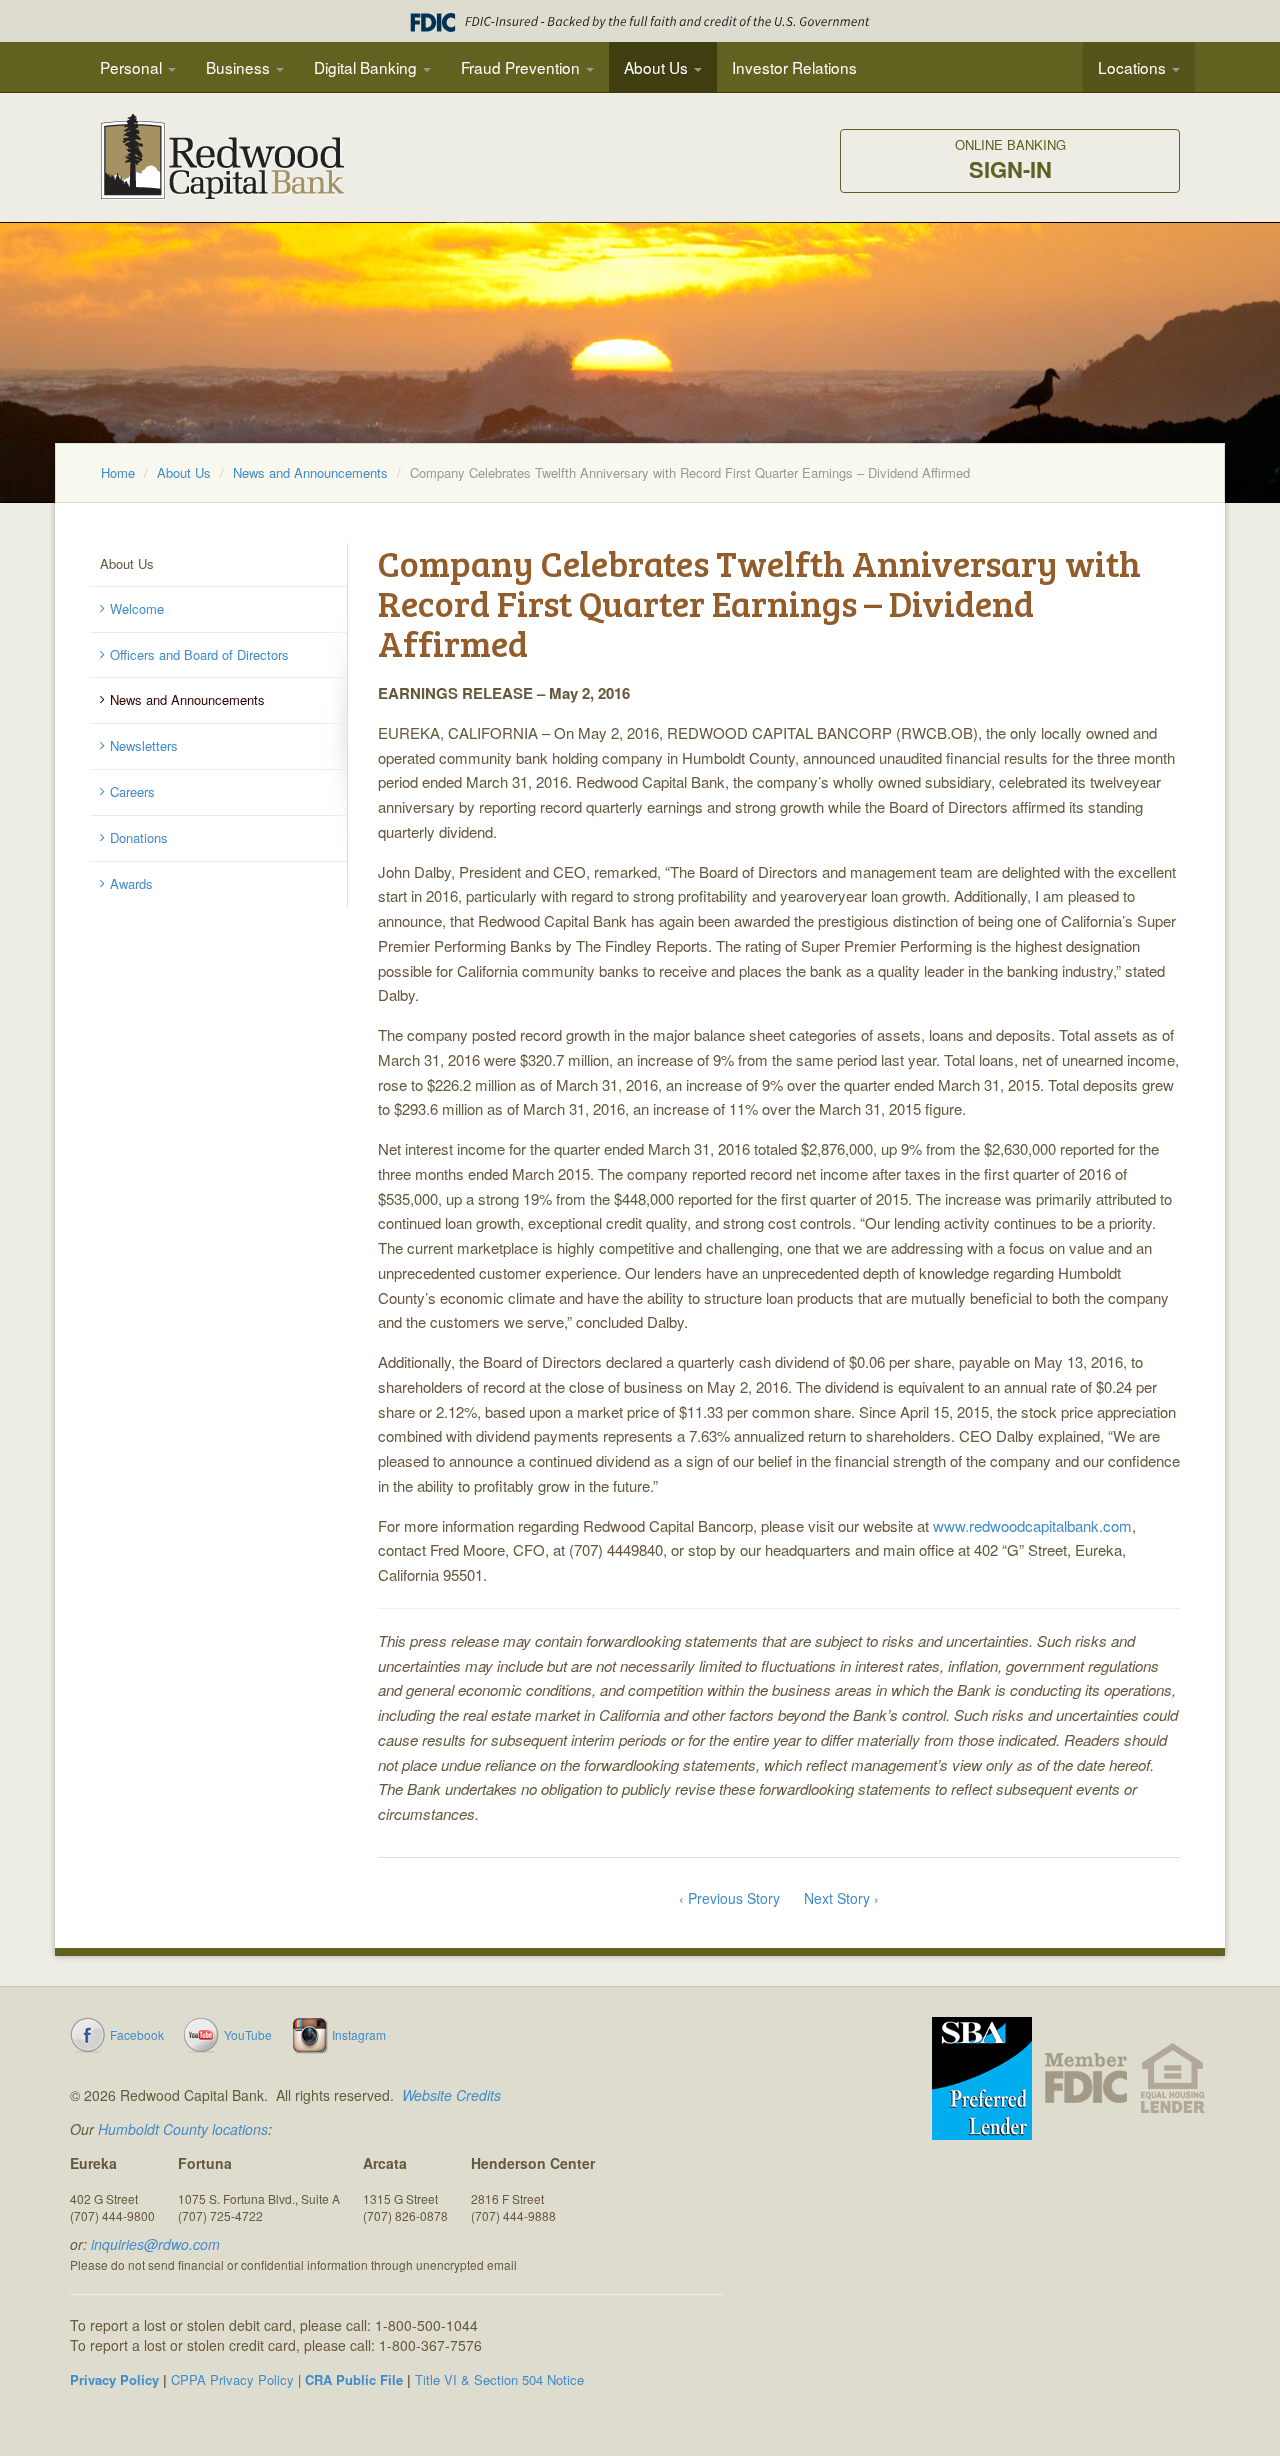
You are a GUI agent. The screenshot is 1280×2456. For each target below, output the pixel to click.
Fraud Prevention (522, 67)
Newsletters (144, 745)
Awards (131, 883)
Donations (139, 837)
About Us (658, 67)
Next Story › (841, 1898)
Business (240, 67)
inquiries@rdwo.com (155, 2244)
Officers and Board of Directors (199, 654)
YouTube (248, 2034)
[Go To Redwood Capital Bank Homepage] (223, 165)
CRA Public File (354, 2379)
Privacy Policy (114, 2379)
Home (118, 472)
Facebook (137, 2034)
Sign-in (1010, 160)
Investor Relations (794, 67)
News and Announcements (310, 472)
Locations (1134, 67)
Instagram (359, 2034)
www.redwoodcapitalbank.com (1032, 1525)
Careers (132, 791)
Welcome (137, 608)
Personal (133, 67)
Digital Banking (367, 67)
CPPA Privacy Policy (232, 2379)
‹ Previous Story (729, 1898)
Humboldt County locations (183, 2129)
